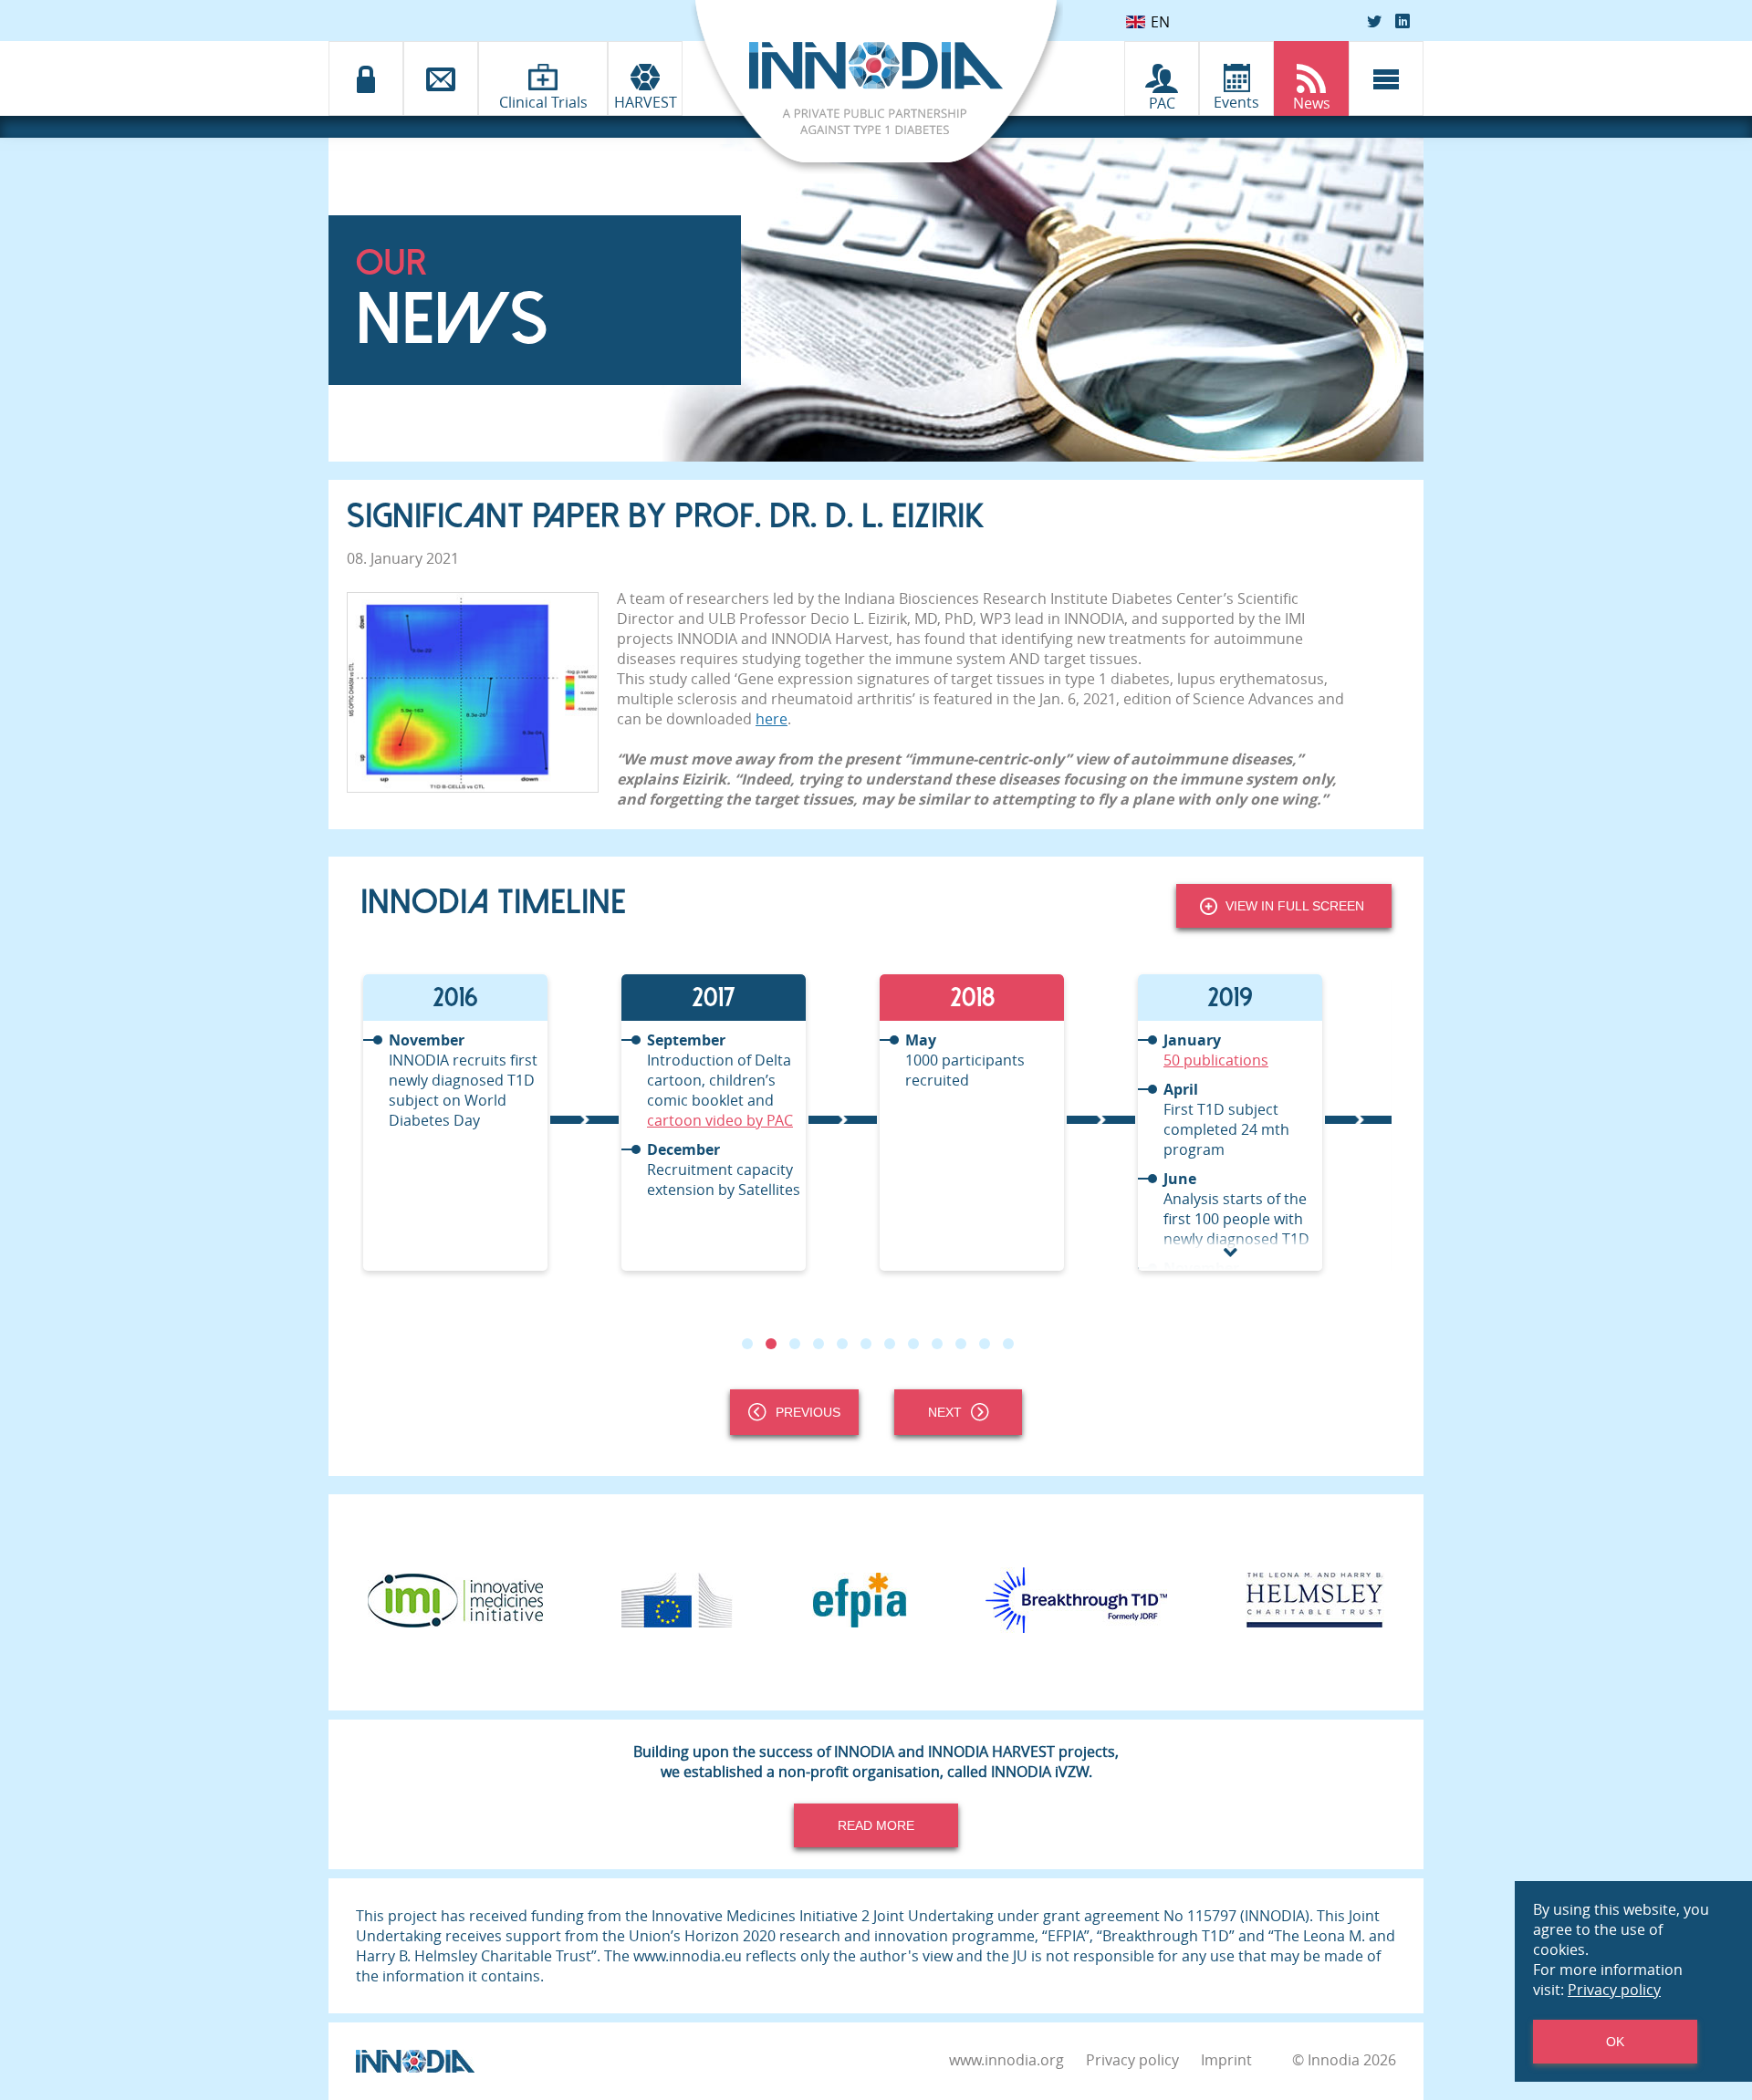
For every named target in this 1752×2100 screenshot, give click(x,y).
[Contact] (441, 78)
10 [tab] (961, 1344)
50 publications (958, 1060)
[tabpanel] (490, 1123)
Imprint (1226, 2060)
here (772, 719)
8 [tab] (913, 1344)
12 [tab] (1008, 1344)
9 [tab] (937, 1344)
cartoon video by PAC (462, 1120)
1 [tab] (747, 1344)
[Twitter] (1374, 21)
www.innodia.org (1006, 2060)
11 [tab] (985, 1344)
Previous (808, 1412)
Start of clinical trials (1242, 1225)
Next (945, 1412)
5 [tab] (842, 1344)
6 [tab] (866, 1344)
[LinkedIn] (1403, 21)
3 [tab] (795, 1344)
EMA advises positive (1235, 1060)
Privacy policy (1132, 2060)
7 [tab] (890, 1344)
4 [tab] (819, 1344)
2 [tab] (771, 1344)
